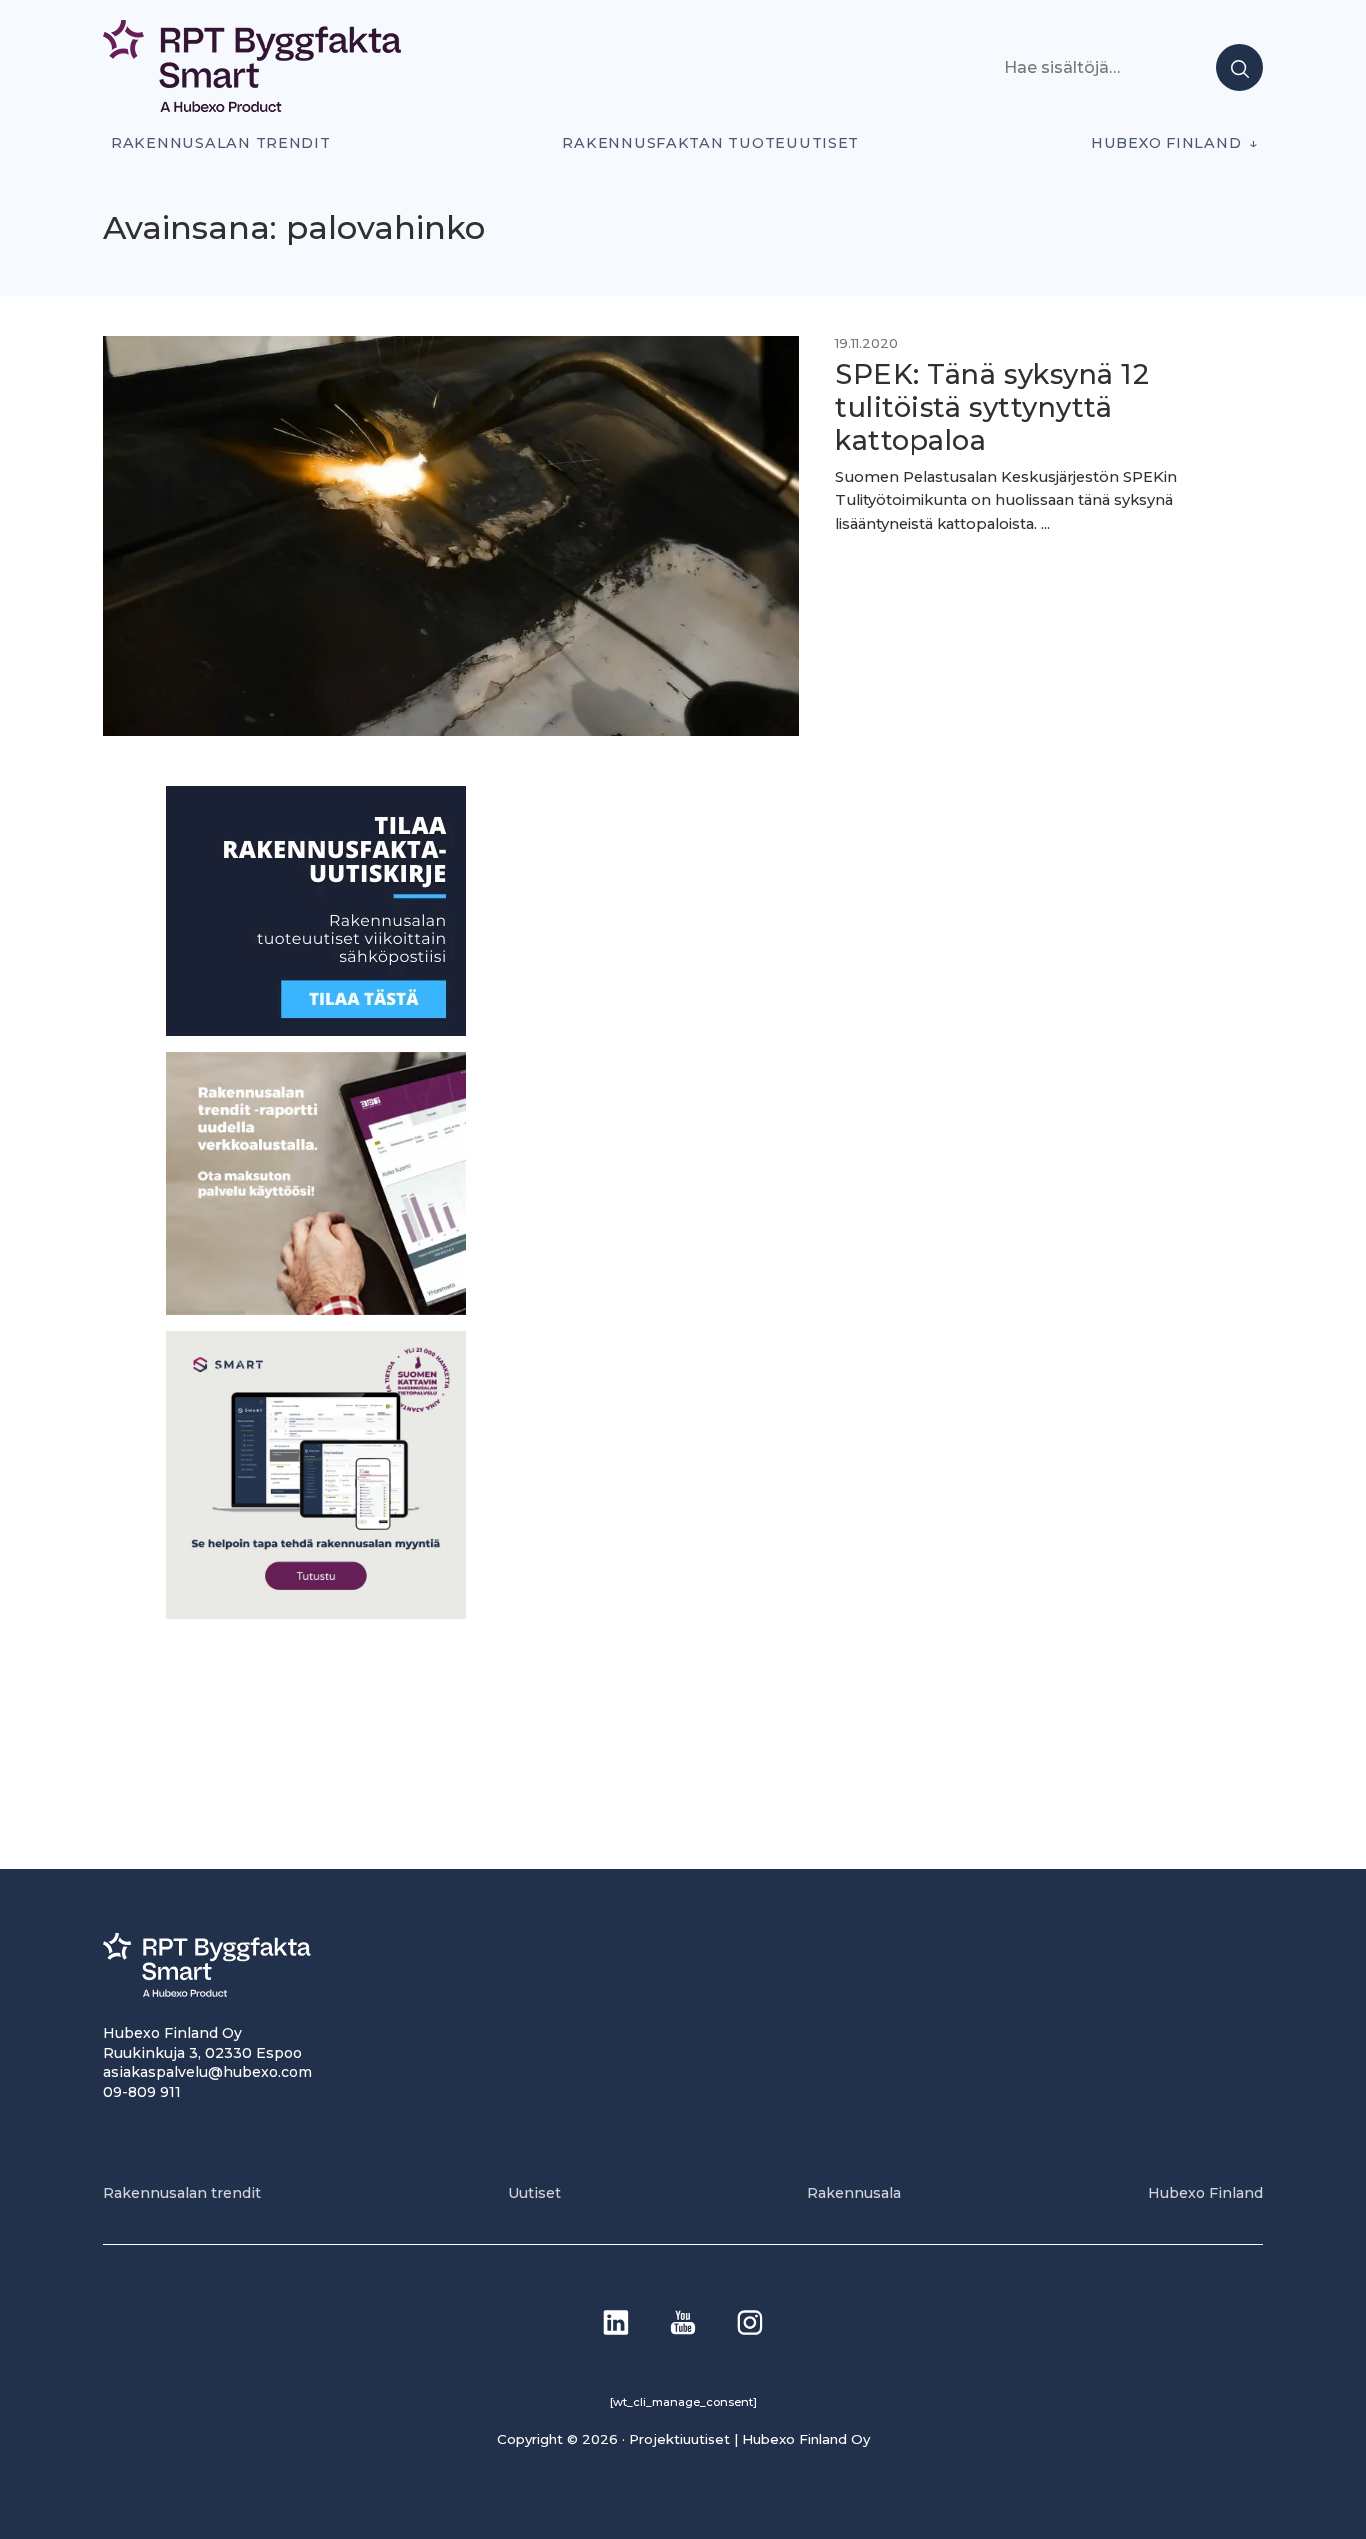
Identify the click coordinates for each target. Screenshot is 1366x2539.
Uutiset (534, 2193)
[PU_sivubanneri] (316, 1308)
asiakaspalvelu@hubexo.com (207, 2072)
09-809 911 (142, 2092)
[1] (316, 1030)
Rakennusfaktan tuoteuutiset (710, 143)
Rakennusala (854, 2193)
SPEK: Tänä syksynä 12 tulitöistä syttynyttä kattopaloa (992, 407)
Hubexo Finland (1166, 143)
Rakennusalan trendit (221, 143)
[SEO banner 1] (316, 1612)
